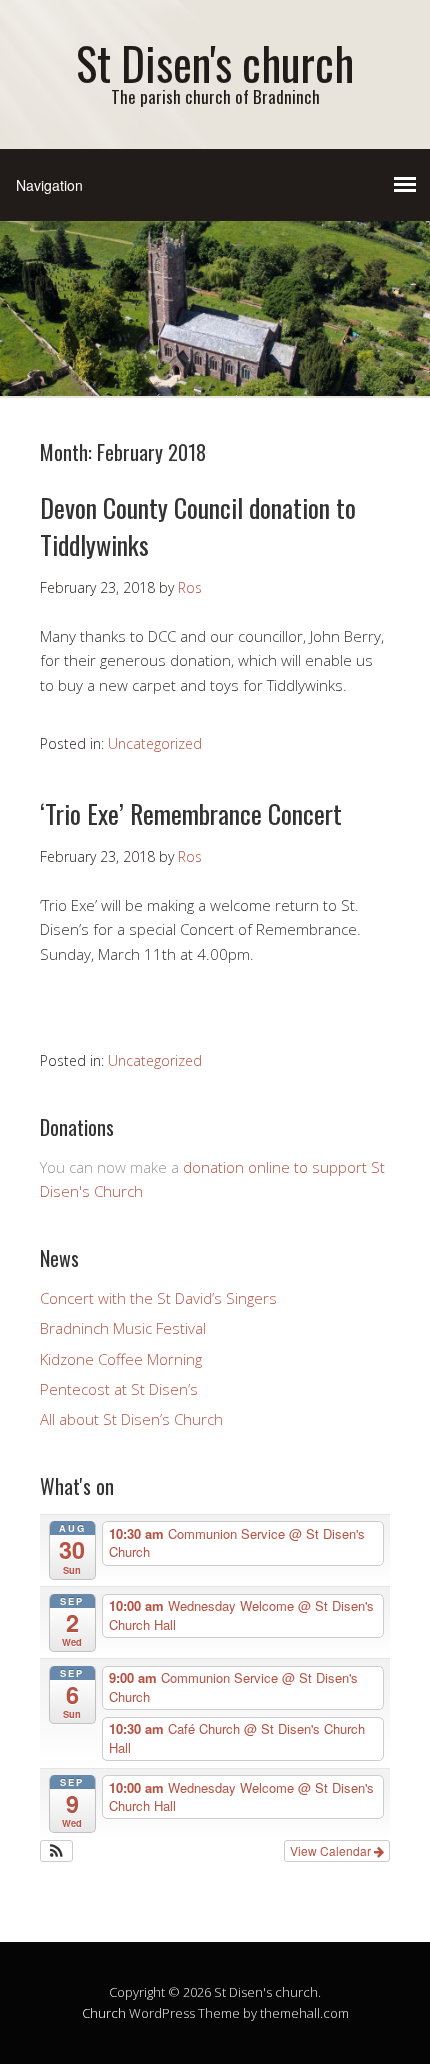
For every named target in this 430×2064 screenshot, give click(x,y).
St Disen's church (215, 62)
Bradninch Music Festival (123, 1328)
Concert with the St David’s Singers (158, 1298)
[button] (56, 1851)
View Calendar (332, 1850)
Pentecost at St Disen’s (119, 1389)
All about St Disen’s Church (131, 1419)
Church (104, 2013)
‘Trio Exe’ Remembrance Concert (191, 813)
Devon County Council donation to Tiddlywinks (198, 525)
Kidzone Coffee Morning (121, 1359)
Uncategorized (155, 743)
